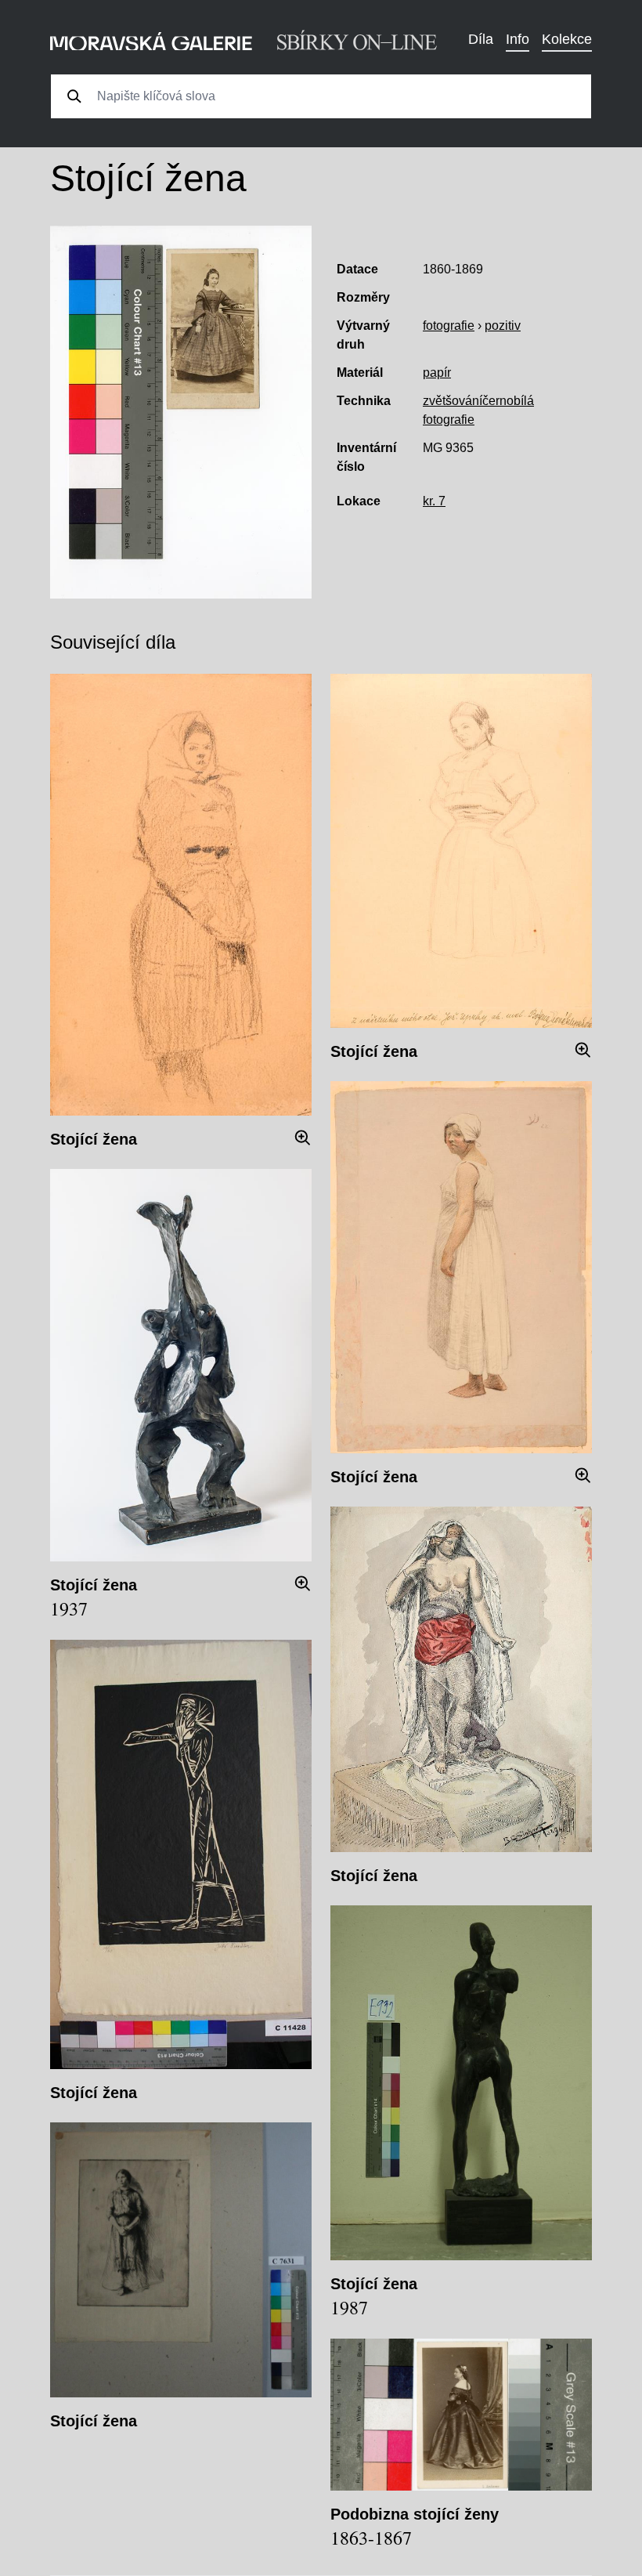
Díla (481, 39)
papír (437, 373)
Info (518, 39)
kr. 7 (434, 501)
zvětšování (453, 401)
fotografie (449, 326)
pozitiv (503, 326)
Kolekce (567, 39)
